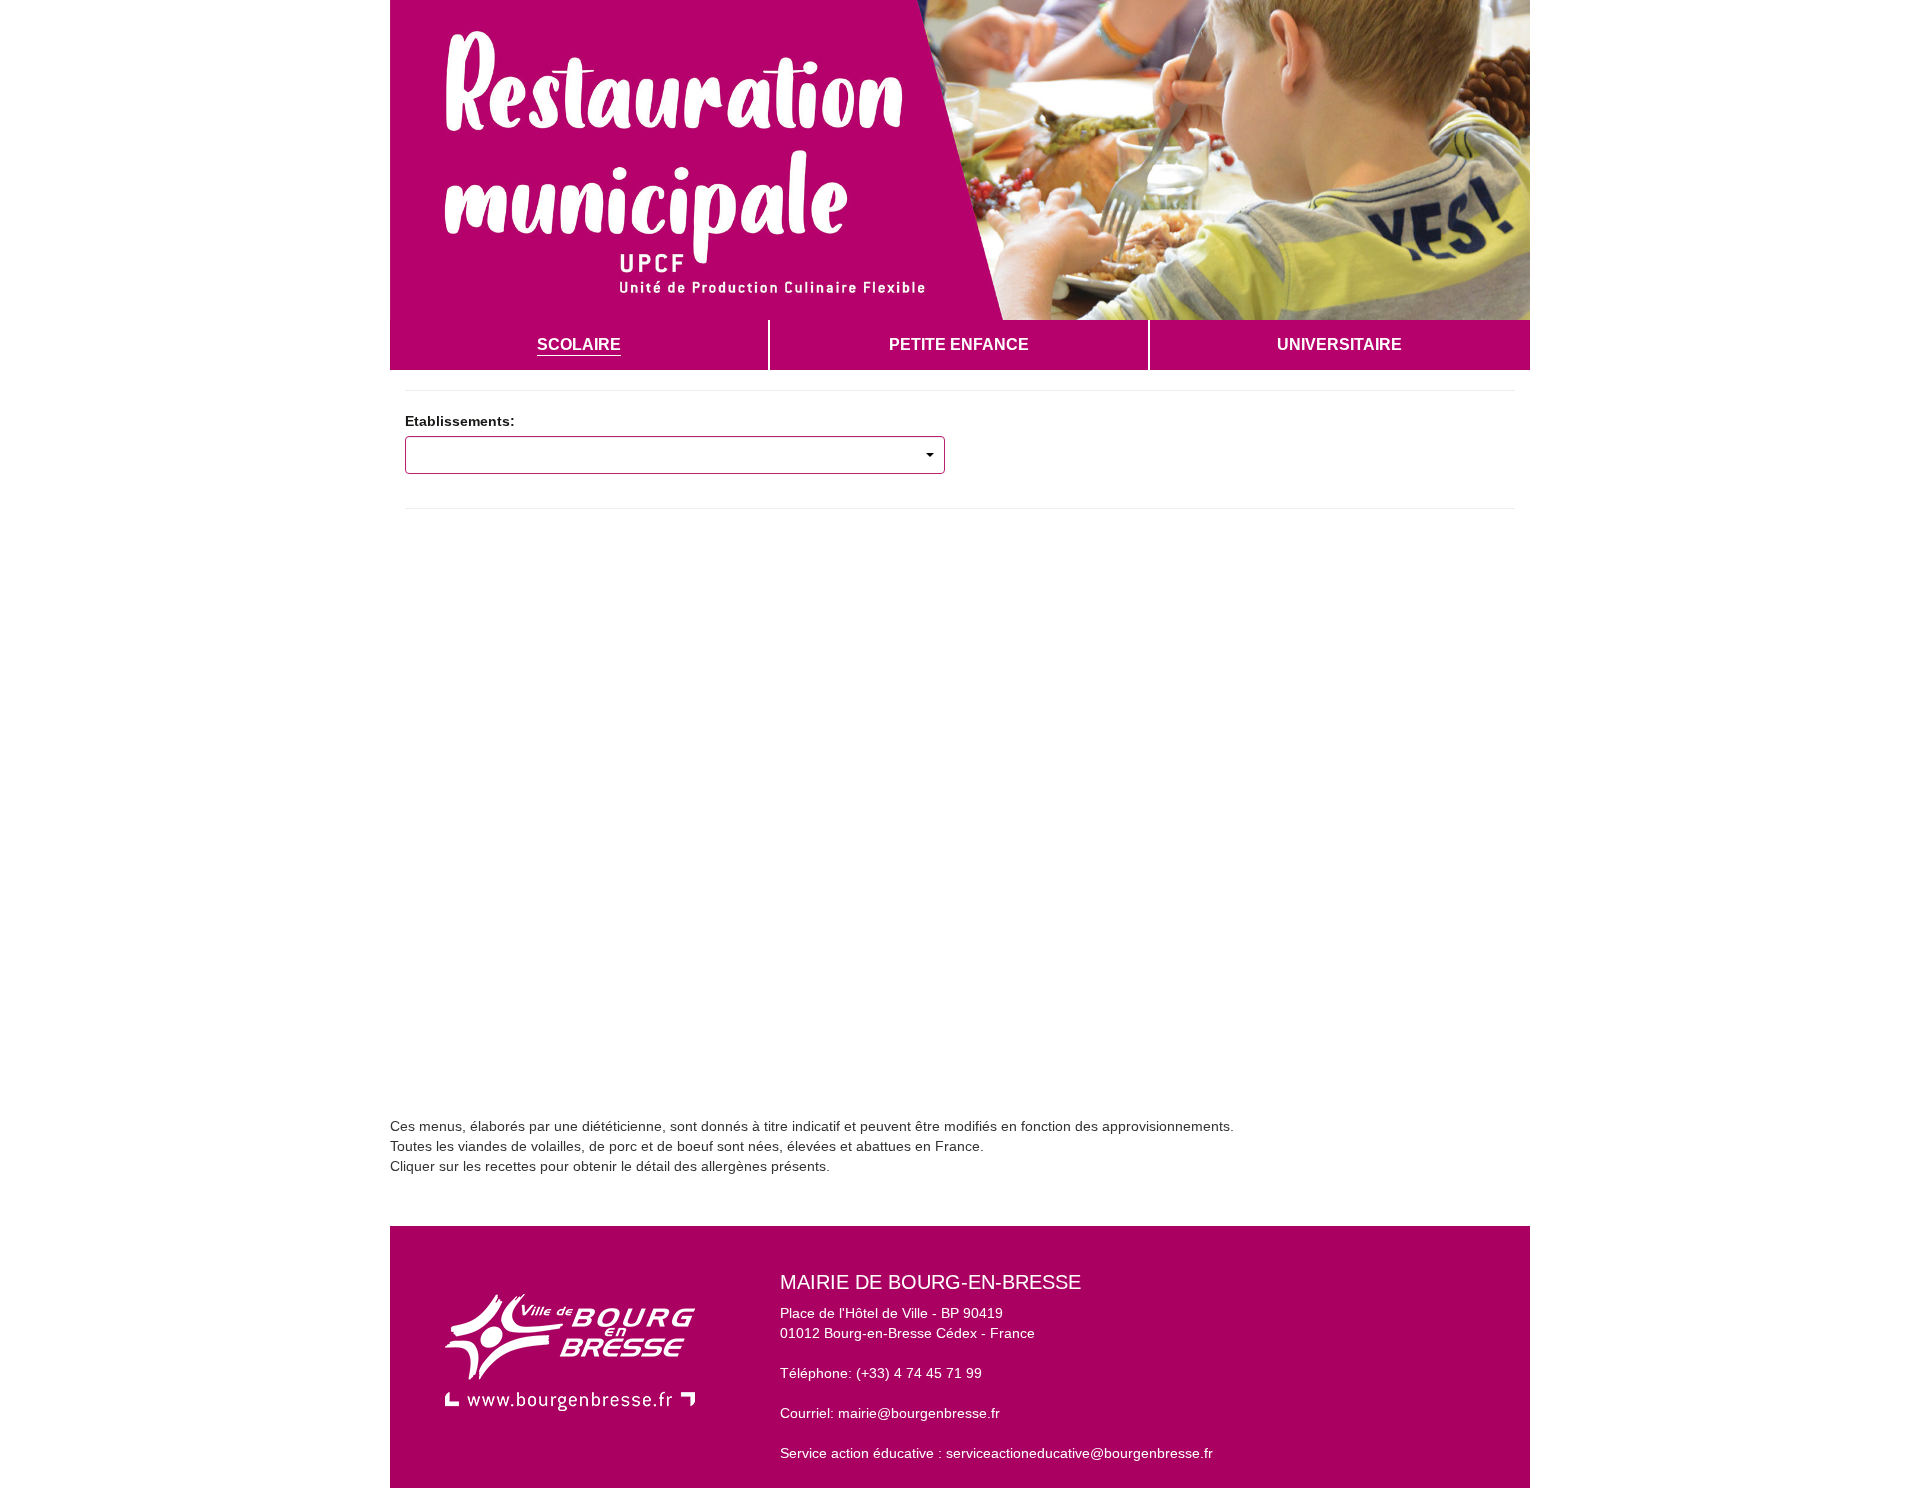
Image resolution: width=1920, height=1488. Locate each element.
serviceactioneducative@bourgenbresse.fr (1079, 1453)
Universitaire (1339, 344)
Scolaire (579, 344)
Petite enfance (959, 344)
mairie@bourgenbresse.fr (919, 1413)
